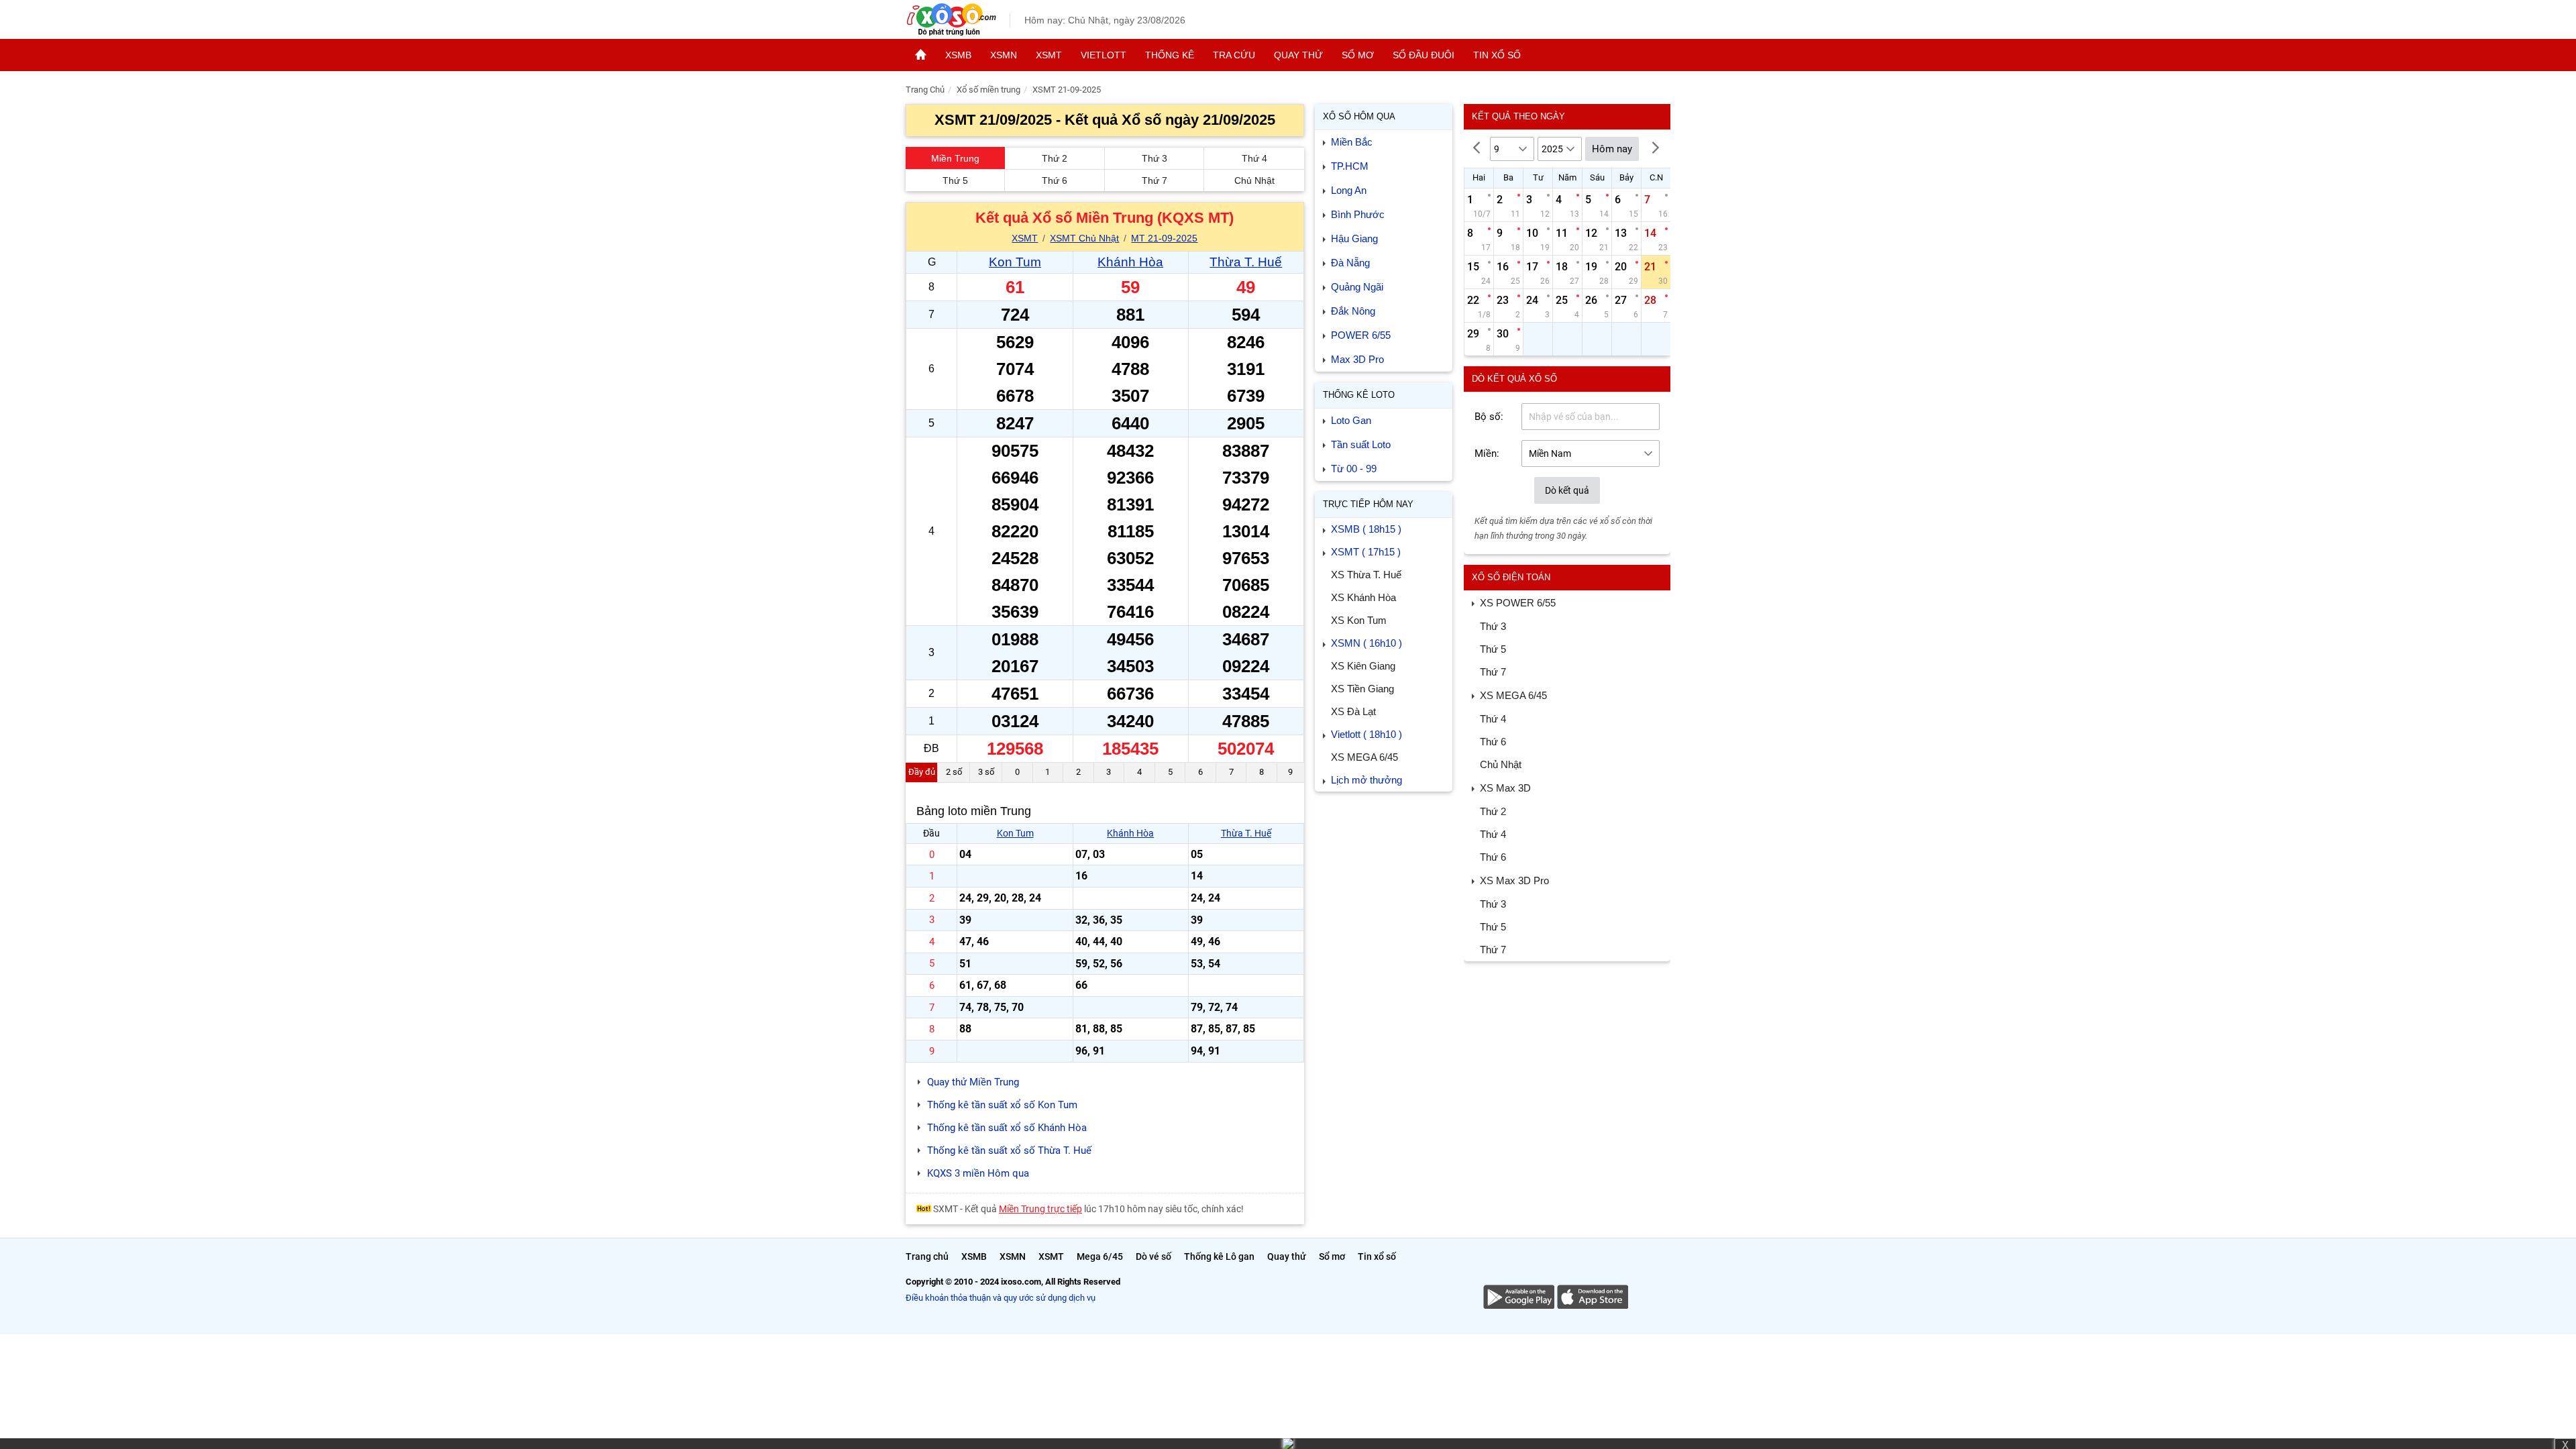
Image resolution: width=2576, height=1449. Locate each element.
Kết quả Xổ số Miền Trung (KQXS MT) (1105, 218)
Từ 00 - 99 (1354, 469)
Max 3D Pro (1357, 359)
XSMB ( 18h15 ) (1366, 529)
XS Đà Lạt (1353, 711)
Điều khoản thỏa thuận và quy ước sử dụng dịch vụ (1001, 1298)
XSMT (1049, 55)
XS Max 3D (1505, 788)
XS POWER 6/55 (1518, 603)
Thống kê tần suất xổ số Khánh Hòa (1007, 1128)
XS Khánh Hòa (1363, 597)
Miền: (1487, 453)
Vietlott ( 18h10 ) (1366, 734)
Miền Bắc (1352, 142)
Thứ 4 (1254, 158)
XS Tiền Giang (1362, 689)
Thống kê (1170, 55)
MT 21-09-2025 (1164, 238)
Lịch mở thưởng (1366, 780)
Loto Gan (1351, 420)
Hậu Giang (1354, 238)
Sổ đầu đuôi (1424, 55)
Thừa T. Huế (1246, 262)
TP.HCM (1350, 166)
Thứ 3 (1155, 158)
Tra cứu (1234, 55)
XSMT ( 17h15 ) (1366, 552)
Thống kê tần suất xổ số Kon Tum (1002, 1105)
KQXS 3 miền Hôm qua (978, 1173)
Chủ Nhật (1254, 180)
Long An (1349, 190)
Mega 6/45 (1100, 1256)
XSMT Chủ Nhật (1084, 238)
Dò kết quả (1567, 490)
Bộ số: (1489, 417)
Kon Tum (1015, 262)
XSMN (1004, 55)
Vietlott (1104, 55)
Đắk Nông (1353, 311)
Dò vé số (1153, 1256)
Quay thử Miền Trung (973, 1082)
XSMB (958, 55)
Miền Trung (955, 158)
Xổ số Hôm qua (1359, 116)
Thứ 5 (955, 180)
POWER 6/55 (1361, 335)
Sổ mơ (1358, 55)
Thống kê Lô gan (1219, 1256)
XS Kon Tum (1359, 620)
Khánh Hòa (1130, 262)
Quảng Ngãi (1357, 287)
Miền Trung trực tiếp (1040, 1209)
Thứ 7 (1155, 180)
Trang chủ (927, 1256)
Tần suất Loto (1361, 444)
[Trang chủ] (921, 55)
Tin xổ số (1497, 55)
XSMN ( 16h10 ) (1366, 643)
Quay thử (1298, 55)
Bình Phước (1358, 214)
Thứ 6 (1055, 180)
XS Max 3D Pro (1514, 880)
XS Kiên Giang (1363, 666)
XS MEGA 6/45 (1364, 757)
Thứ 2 (1055, 158)
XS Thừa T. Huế (1366, 575)
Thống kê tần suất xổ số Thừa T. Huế (1009, 1150)
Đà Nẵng (1350, 263)
